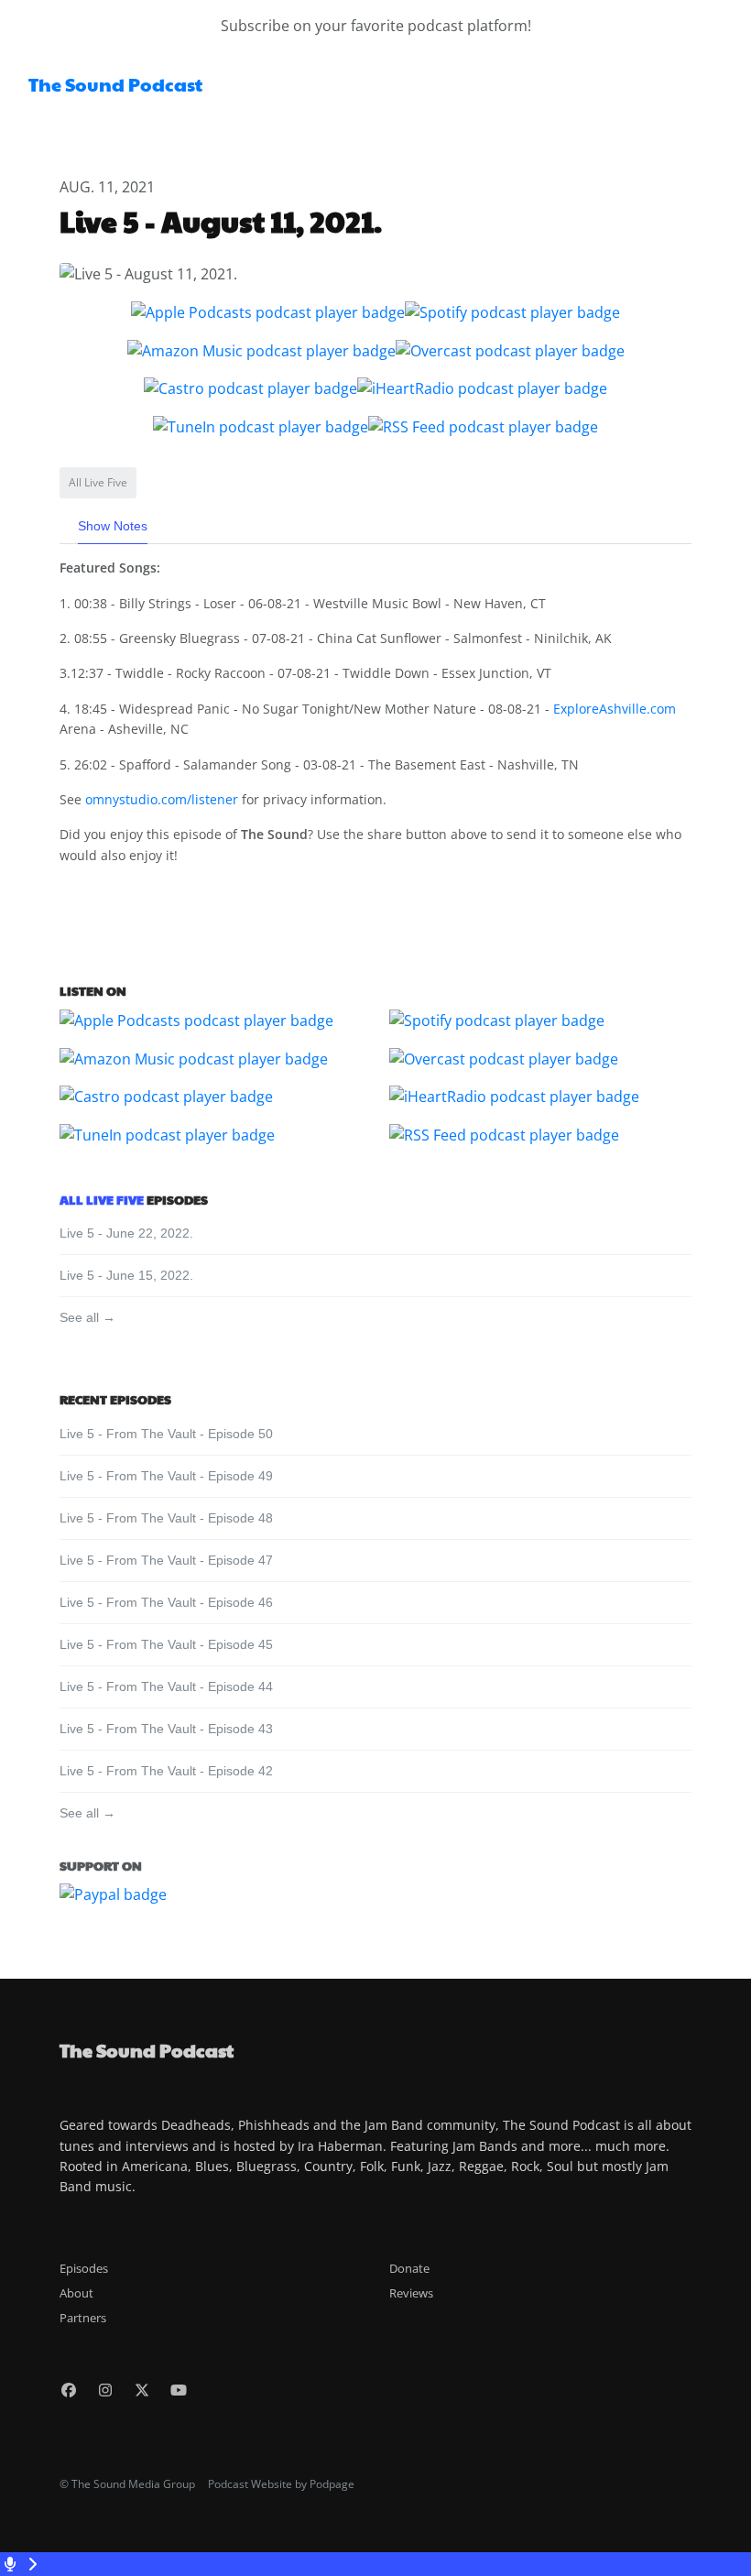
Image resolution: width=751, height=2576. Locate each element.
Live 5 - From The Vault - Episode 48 (166, 1518)
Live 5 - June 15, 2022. (126, 1275)
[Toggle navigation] (722, 90)
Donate (409, 2268)
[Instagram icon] (105, 2390)
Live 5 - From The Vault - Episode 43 (166, 1729)
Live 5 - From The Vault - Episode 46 (166, 1602)
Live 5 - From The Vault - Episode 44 (166, 1686)
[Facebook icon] (69, 2390)
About (76, 2293)
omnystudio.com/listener (162, 799)
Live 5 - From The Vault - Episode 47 (166, 1560)
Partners (83, 2318)
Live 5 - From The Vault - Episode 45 (166, 1644)
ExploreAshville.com (615, 709)
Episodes (84, 2268)
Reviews (411, 2293)
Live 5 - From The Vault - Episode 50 (166, 1434)
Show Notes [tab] (113, 526)
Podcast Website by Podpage (281, 2484)
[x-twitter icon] (142, 2390)
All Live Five (102, 1199)
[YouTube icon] (179, 2390)
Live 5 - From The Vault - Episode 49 (166, 1476)
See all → (87, 1317)
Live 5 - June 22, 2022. (126, 1233)
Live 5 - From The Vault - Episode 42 (166, 1771)
